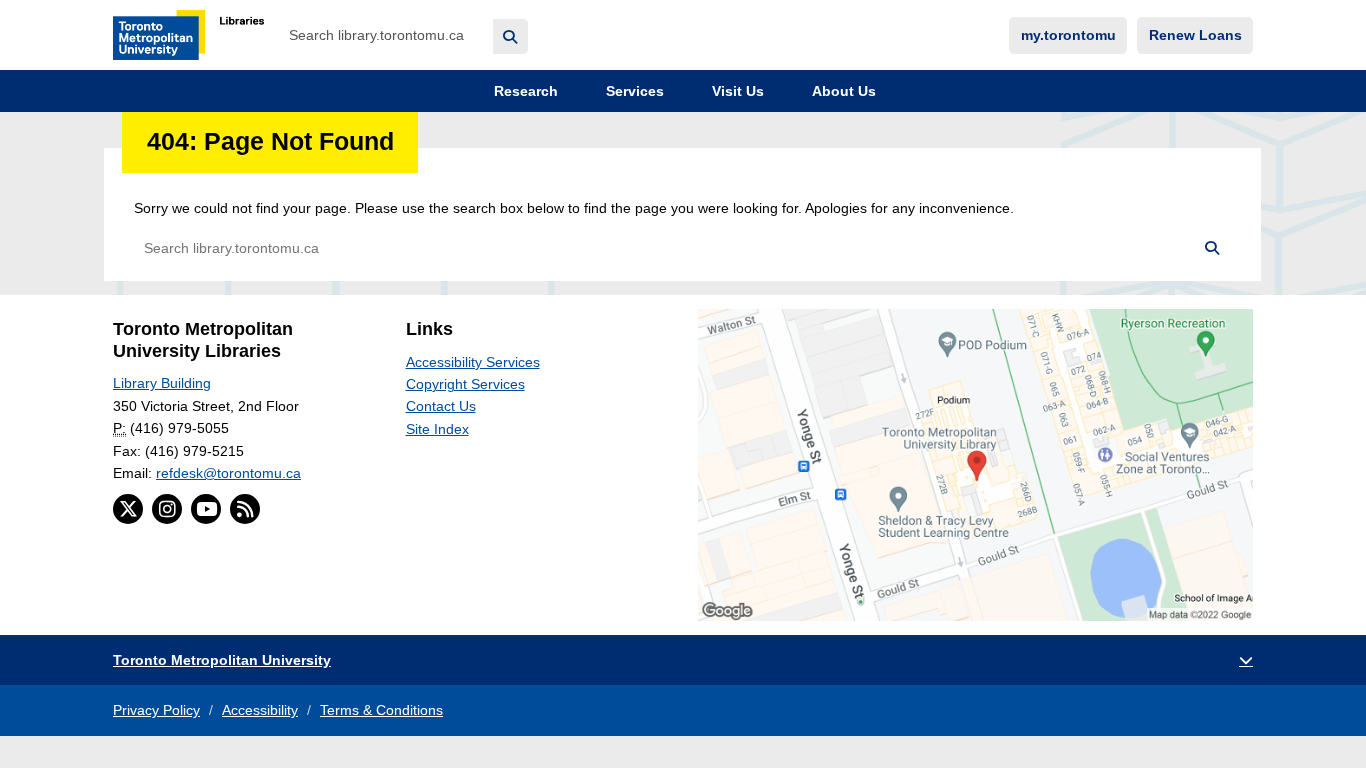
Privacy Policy (156, 710)
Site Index (437, 429)
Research (524, 91)
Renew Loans (1195, 35)
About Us (842, 91)
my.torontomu (1068, 35)
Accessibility (260, 710)
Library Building (162, 383)
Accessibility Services (473, 362)
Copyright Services (465, 384)
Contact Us (441, 406)
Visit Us (736, 91)
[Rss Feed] (245, 509)
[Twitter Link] (128, 509)
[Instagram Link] (167, 509)
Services (633, 91)
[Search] (510, 36)
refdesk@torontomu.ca (228, 473)
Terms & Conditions (381, 710)
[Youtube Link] (206, 509)
